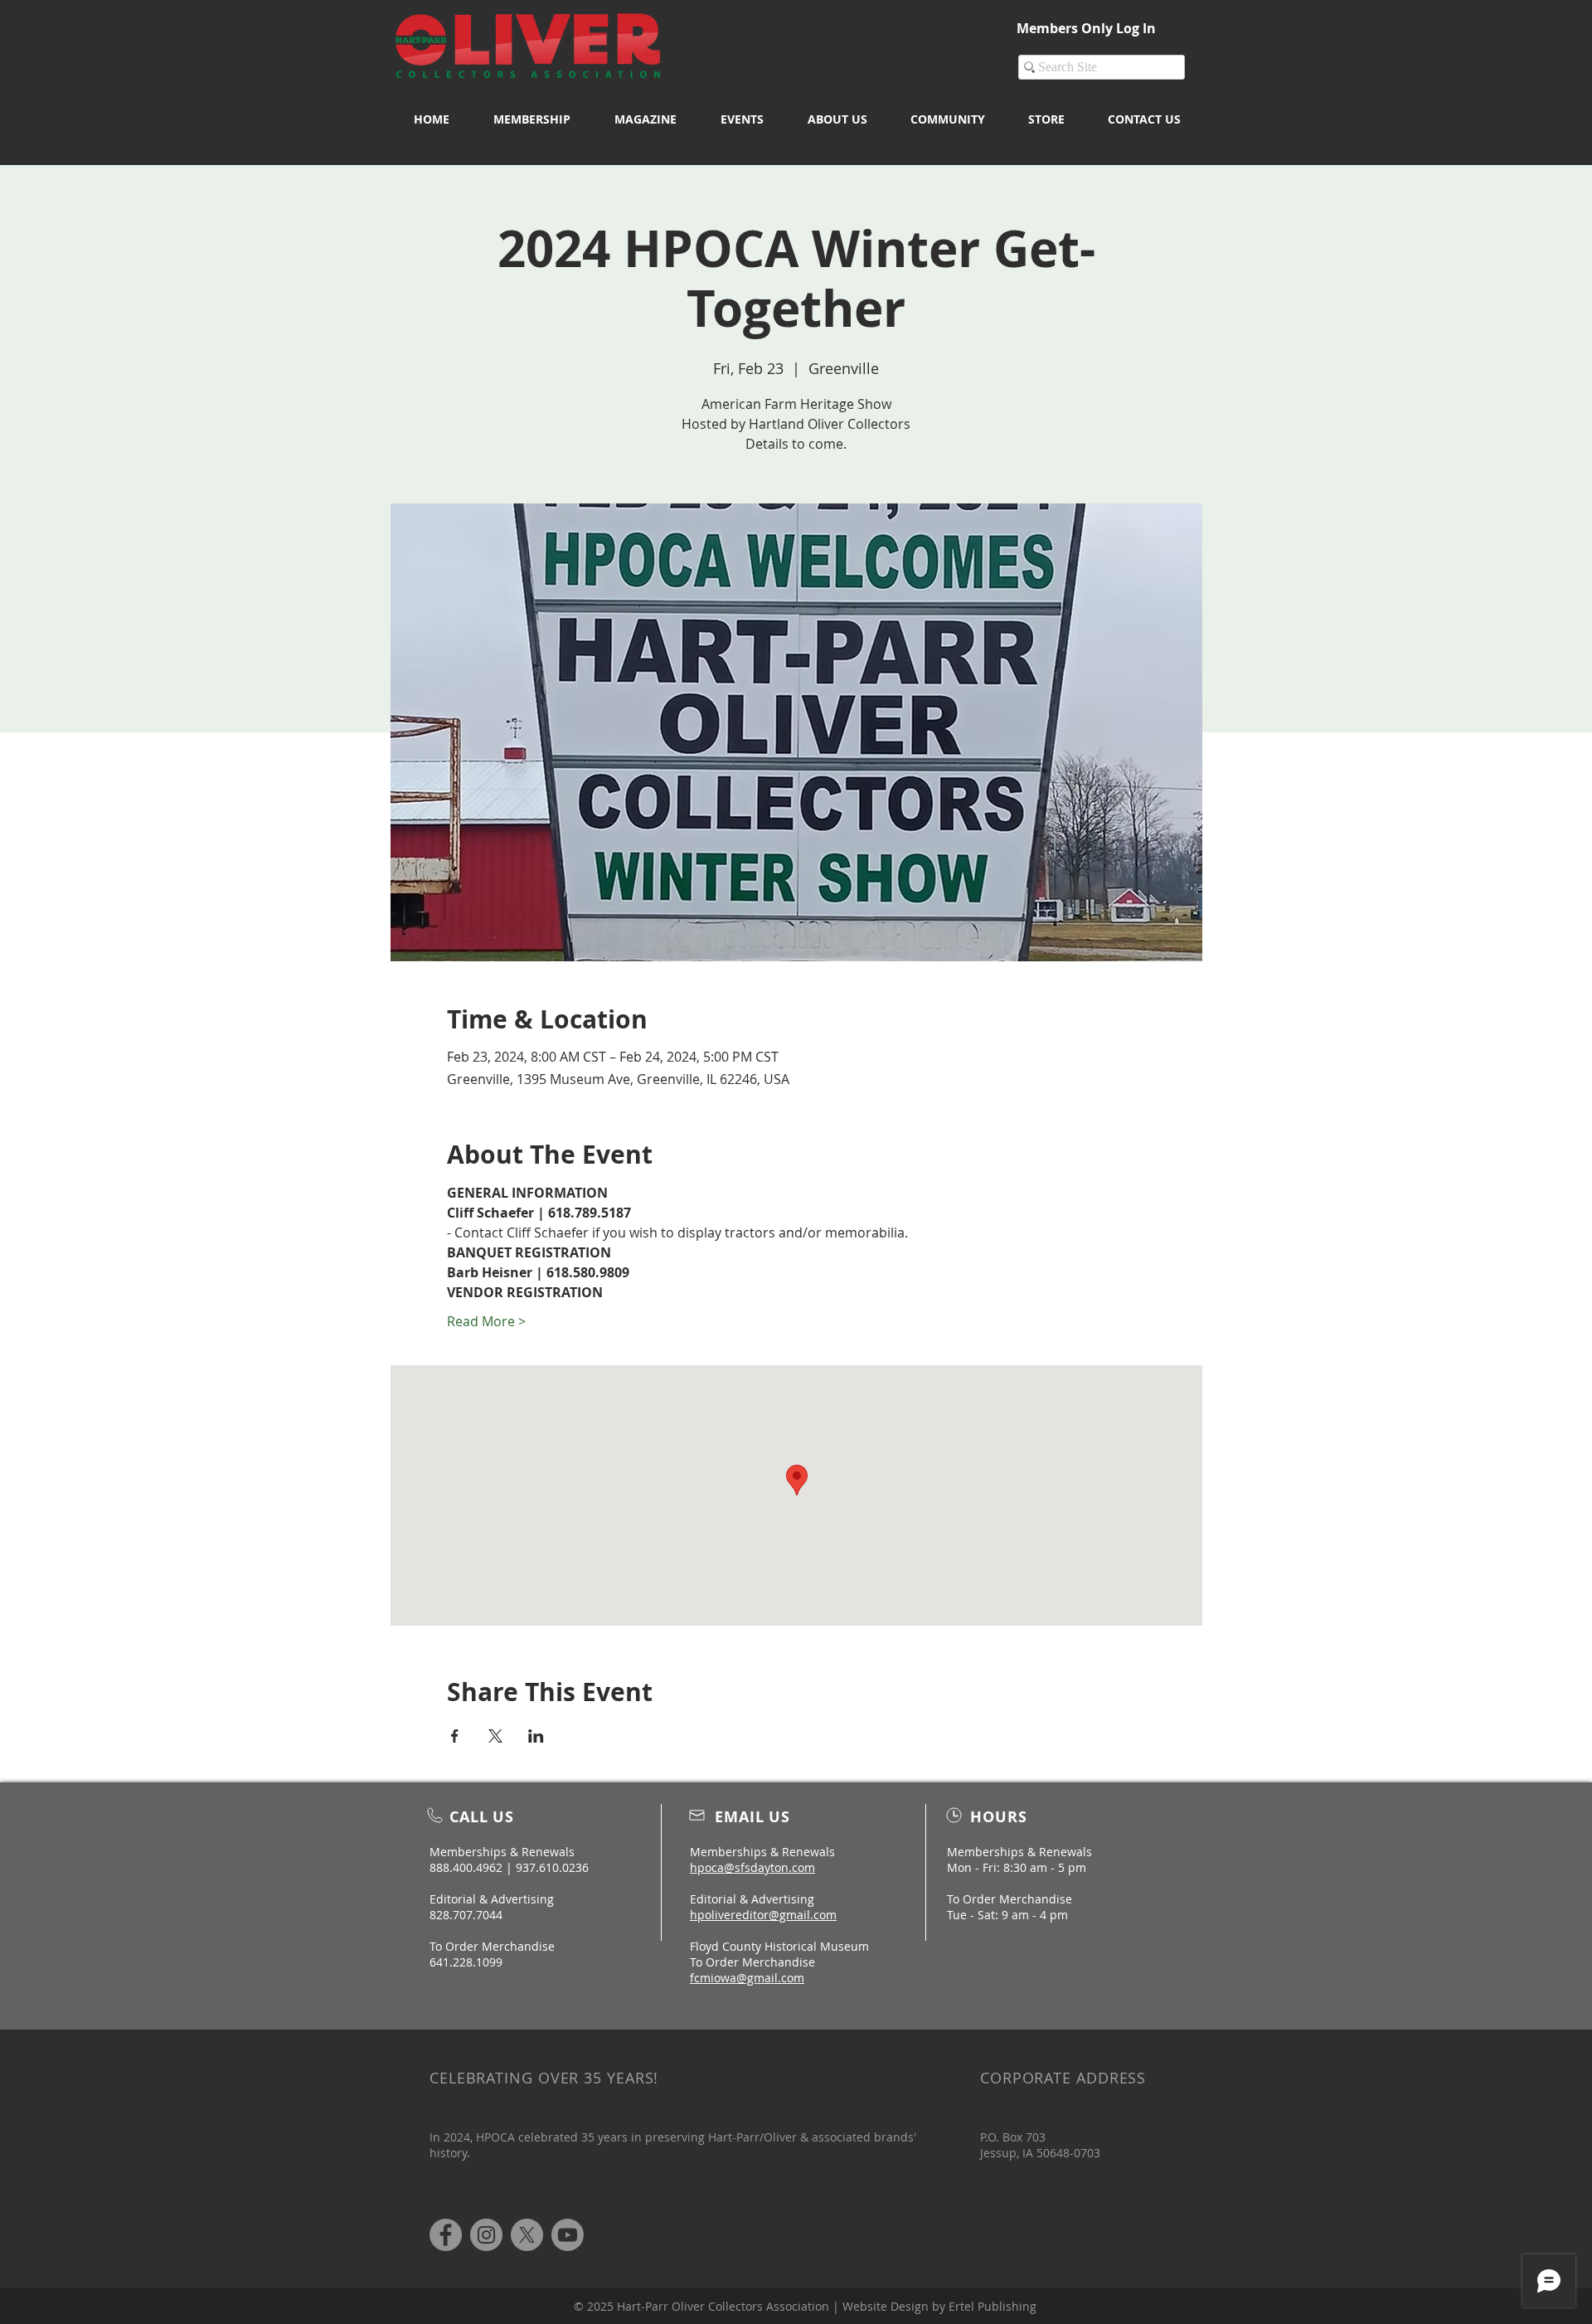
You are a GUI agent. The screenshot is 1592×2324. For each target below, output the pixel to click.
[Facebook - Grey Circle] (446, 2235)
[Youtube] (568, 2235)
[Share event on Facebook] (455, 1736)
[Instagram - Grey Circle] (486, 2235)
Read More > (486, 1321)
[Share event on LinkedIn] (536, 1736)
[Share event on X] (495, 1736)
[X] (527, 2235)
